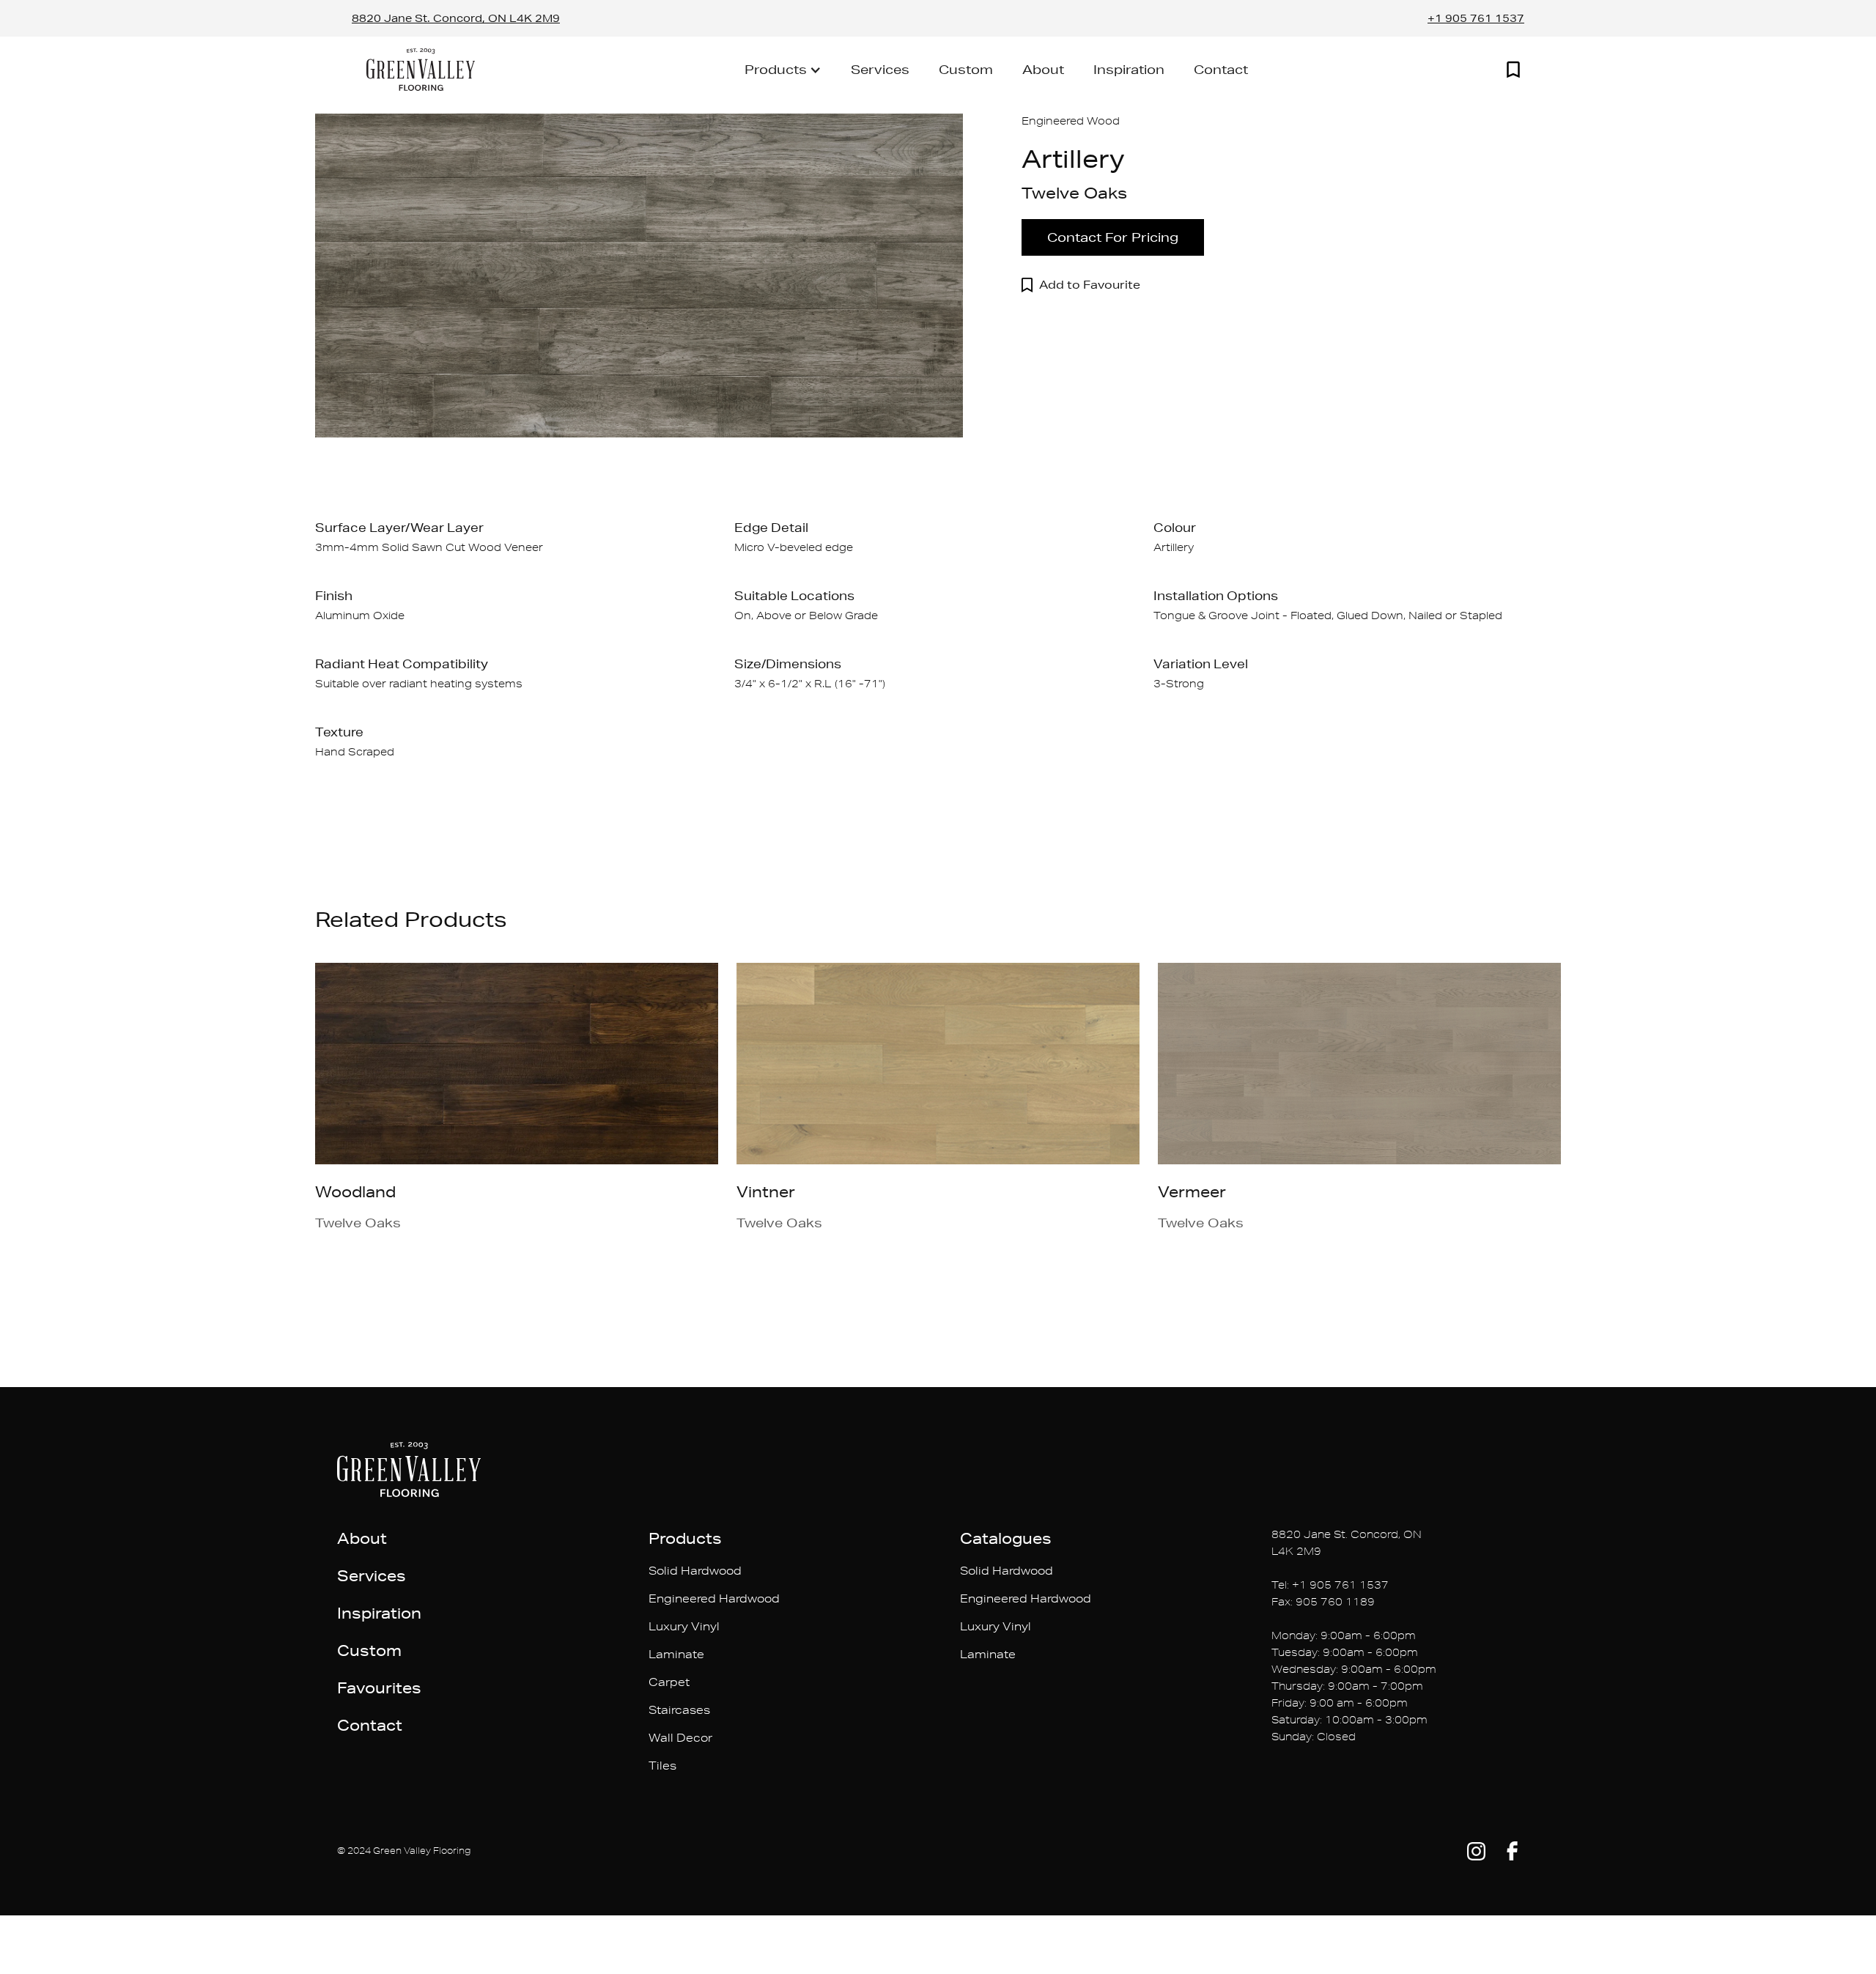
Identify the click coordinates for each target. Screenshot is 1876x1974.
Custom (966, 69)
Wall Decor (680, 1738)
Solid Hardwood (695, 1571)
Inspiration (1129, 69)
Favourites (379, 1687)
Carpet (669, 1682)
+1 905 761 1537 (1476, 18)
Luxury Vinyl (684, 1626)
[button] (783, 70)
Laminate (676, 1654)
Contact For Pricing (1113, 237)
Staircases (679, 1710)
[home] (421, 69)
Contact (1221, 69)
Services (880, 69)
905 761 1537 (1349, 1585)
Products (685, 1538)
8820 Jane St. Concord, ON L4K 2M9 (456, 18)
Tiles (662, 1766)
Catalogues (1006, 1538)
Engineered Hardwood (714, 1598)
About (1043, 69)
